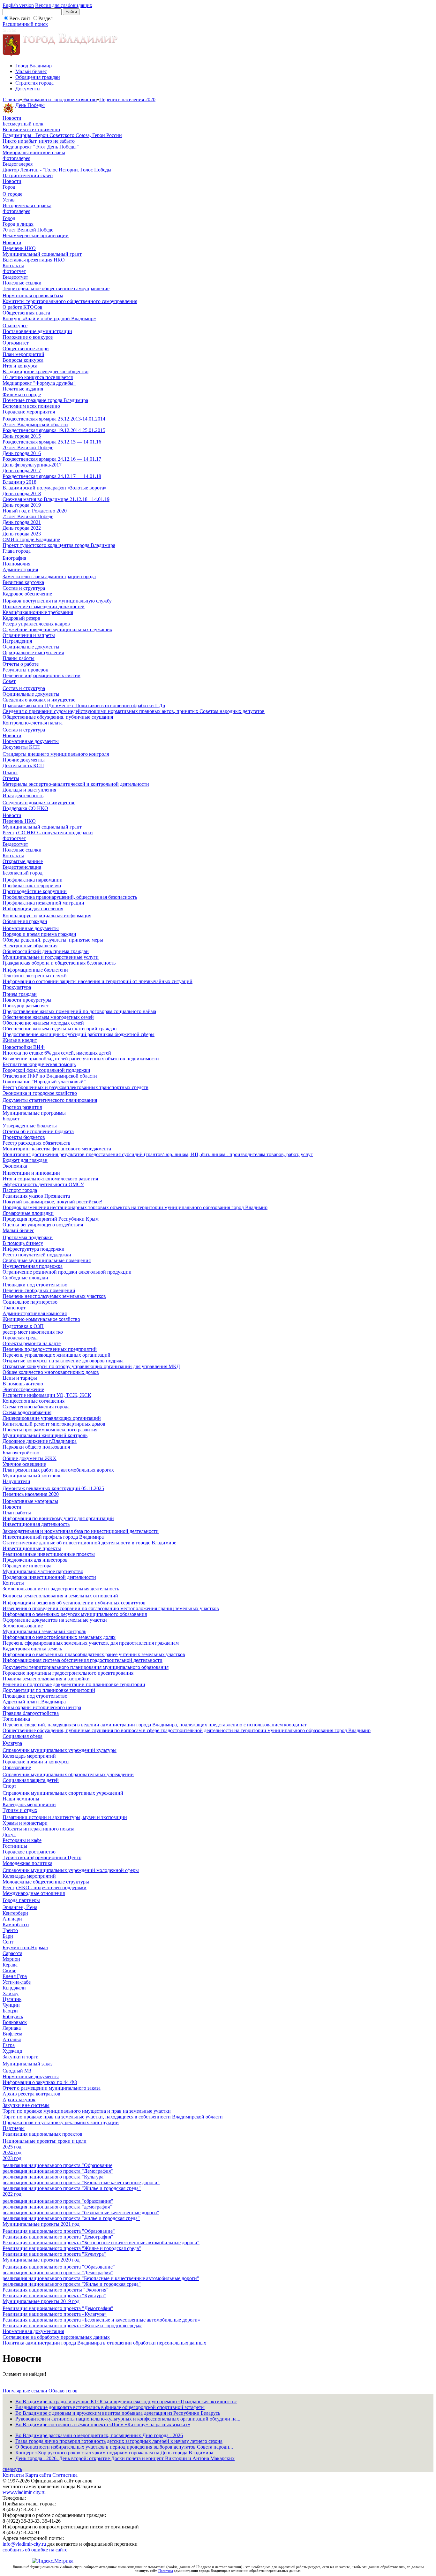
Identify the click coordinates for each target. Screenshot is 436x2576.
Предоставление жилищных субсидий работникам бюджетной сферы (79, 1034)
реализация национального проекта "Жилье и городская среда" (72, 2188)
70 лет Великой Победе (28, 230)
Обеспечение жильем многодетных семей (48, 1017)
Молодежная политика (27, 1863)
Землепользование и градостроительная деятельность (61, 1589)
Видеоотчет (15, 277)
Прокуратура (17, 987)
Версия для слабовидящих (64, 5)
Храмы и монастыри (25, 1823)
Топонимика (16, 1719)
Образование (17, 1767)
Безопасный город (23, 873)
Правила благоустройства (31, 1713)
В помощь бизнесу (23, 1243)
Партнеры (14, 2128)
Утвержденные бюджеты (30, 1126)
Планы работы (19, 658)
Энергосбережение (23, 1389)
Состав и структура (24, 588)
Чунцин (11, 2005)
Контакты (13, 265)
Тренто (10, 1930)
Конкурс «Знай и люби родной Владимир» (49, 318)
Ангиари (12, 1919)
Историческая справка (27, 205)
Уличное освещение (24, 1464)
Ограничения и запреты (29, 635)
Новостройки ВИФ (24, 1047)
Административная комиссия (35, 1313)
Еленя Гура (15, 1976)
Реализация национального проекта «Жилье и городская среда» (72, 2326)
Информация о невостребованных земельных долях (59, 1637)
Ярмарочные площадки (28, 1213)
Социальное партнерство (30, 1302)
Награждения (17, 641)
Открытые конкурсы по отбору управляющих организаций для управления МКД (91, 1366)
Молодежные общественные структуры (46, 1882)
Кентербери (15, 1913)
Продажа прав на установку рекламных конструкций (61, 2122)
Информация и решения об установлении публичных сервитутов (74, 1603)
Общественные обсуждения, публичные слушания (58, 717)
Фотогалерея (16, 158)
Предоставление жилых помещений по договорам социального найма (79, 1011)
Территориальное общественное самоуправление (56, 288)
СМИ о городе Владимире (31, 539)
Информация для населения (33, 909)
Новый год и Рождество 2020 (35, 511)
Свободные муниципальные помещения (47, 1260)
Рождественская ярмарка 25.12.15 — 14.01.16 (52, 442)
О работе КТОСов (23, 307)
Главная (11, 99)
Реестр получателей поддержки (37, 1255)
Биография (14, 558)
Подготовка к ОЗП (23, 1326)
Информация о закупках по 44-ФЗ (40, 2082)
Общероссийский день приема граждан (46, 951)
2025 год (12, 2147)
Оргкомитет (16, 343)
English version (18, 5)
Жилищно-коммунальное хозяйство (41, 1319)
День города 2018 (22, 493)
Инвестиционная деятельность (36, 1524)
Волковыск (15, 2022)
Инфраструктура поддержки (34, 1249)
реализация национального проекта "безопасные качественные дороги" (81, 2212)
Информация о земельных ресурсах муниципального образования (75, 1614)
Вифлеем (12, 2034)
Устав (9, 200)
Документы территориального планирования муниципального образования (86, 1667)
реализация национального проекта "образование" (58, 2201)
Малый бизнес (31, 71)
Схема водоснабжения (27, 1412)
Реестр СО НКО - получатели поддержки (48, 833)
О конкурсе (15, 326)
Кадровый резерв (21, 618)
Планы (10, 773)
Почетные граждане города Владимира (45, 400)
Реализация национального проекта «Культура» (55, 2314)
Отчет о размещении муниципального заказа (52, 2088)
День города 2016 (22, 453)
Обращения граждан (38, 77)
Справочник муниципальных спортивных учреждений (63, 1793)
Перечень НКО (19, 248)
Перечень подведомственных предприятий (50, 1349)
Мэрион (11, 1959)
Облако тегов (63, 2391)
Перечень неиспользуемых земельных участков (54, 1296)
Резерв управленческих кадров (36, 624)
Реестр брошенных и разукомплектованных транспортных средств (75, 1087)
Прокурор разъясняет (26, 1006)
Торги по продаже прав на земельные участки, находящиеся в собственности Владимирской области (113, 2117)
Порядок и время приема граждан (39, 934)
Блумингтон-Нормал (25, 1947)
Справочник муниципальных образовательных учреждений (68, 1774)
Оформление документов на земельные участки (55, 1620)
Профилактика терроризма (32, 886)
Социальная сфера (23, 1736)
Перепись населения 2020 (127, 99)
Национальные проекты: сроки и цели (45, 2141)
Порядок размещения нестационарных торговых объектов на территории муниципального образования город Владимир (135, 1207)
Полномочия (16, 564)
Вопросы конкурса (23, 360)
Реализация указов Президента (36, 1196)
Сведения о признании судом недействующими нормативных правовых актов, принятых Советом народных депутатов (134, 711)
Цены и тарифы (20, 1378)
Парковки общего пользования (36, 1447)
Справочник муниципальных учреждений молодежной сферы (71, 1870)
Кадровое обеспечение (27, 594)
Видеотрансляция (22, 867)
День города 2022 (22, 528)
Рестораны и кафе (22, 1840)
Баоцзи (10, 2011)
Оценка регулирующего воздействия (43, 1225)
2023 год (12, 2158)
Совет (9, 681)
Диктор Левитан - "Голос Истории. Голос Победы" (58, 170)
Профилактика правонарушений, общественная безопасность (70, 897)
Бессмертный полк (23, 124)
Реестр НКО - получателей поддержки (45, 1887)
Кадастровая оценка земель (32, 1649)
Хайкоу (11, 1993)
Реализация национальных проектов (42, 2134)
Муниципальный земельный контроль (44, 1631)
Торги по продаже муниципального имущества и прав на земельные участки (87, 2111)
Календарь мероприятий (29, 1756)
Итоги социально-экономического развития (50, 1179)
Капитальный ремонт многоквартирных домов (54, 1424)
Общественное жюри (26, 349)
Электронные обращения (30, 946)
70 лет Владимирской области (35, 424)
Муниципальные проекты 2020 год (41, 2260)
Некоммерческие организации (36, 235)
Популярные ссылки (26, 2391)
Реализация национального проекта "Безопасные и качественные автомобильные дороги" (101, 2243)
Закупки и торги (21, 2057)
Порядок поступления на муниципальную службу (57, 601)
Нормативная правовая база (33, 295)
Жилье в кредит (20, 1040)
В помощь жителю (23, 1384)
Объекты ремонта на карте (32, 1343)
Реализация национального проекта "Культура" (54, 2254)
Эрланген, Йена (20, 1907)
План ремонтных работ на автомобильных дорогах (58, 1470)
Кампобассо (16, 1924)
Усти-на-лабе (17, 1982)
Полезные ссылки (22, 283)
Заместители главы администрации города (49, 576)
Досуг (9, 1834)
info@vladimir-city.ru (24, 2544)
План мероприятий (23, 354)
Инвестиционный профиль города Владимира (53, 1537)
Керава (10, 1965)
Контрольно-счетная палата (33, 723)
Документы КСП (21, 747)
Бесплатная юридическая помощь (39, 1064)
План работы (17, 1513)
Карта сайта (38, 2475)
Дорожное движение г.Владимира (40, 1441)
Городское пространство (29, 1852)
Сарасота (12, 1953)
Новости (12, 118)
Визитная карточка (23, 582)
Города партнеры (21, 1900)
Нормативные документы (31, 741)
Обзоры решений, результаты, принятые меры (53, 940)
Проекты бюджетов (24, 1137)
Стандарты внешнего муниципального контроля (56, 754)
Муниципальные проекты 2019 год (41, 2301)
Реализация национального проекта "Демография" (58, 2237)
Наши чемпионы (21, 1799)
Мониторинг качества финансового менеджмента (57, 1149)
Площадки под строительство (35, 1285)
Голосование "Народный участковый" (44, 1082)
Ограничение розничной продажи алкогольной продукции (67, 1272)
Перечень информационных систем (41, 675)
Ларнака (12, 2028)
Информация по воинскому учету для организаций (58, 1518)
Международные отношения (34, 1893)
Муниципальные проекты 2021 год (41, 2224)
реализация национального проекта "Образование (57, 2165)
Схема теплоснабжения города (36, 1407)
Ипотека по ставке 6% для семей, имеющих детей (57, 1053)
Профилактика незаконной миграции (43, 903)
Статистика (65, 2475)
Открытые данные (23, 861)
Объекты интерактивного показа (38, 1829)
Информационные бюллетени (35, 970)
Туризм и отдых (20, 1810)
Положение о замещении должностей (44, 606)
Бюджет (11, 1119)
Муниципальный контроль (32, 1476)
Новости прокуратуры (27, 1000)
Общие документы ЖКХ (30, 1458)
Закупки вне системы (26, 2105)
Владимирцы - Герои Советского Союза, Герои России (62, 135)
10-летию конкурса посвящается (38, 377)
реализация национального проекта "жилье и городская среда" (71, 2218)
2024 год (12, 2152)
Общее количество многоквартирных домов (51, 1372)
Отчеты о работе (21, 664)
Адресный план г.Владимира (34, 1702)
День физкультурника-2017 (32, 465)
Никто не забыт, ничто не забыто (39, 141)
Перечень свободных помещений (39, 1290)
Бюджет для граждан (25, 1160)
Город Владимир (34, 66)
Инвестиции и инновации (31, 1173)
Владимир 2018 (19, 482)
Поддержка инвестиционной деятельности (49, 1577)
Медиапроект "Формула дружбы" (39, 383)
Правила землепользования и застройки (46, 1679)
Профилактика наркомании (33, 880)
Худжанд (12, 2051)
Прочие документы (24, 760)
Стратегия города (34, 83)
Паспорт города (20, 1190)
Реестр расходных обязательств (37, 1143)
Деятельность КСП (23, 765)
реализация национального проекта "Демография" (58, 2171)
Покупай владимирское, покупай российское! (53, 1202)
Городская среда (20, 1338)
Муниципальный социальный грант (42, 254)
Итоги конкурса (20, 366)
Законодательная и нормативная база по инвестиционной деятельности (81, 1531)
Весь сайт (20, 18)
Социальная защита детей (31, 1780)
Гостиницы (15, 1846)
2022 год (12, 2194)
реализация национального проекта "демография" (57, 2207)
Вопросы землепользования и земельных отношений (60, 1596)
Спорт (9, 1786)
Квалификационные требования (38, 612)
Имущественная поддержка (33, 1266)
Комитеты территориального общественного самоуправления (70, 301)
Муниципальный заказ (27, 2064)
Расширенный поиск (25, 24)
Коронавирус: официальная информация (47, 916)
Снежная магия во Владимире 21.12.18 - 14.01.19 (56, 499)
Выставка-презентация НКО (34, 260)
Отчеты (11, 778)
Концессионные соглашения (34, 1401)
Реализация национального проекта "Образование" (59, 2231)
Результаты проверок (25, 670)
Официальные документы (31, 647)
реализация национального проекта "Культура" (54, 2177)
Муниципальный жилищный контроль (45, 1435)
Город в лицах (18, 224)
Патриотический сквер (28, 175)
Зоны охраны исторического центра (42, 1707)
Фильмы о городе (22, 394)
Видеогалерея (18, 164)
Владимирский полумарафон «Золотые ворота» (55, 488)
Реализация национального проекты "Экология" (56, 2290)
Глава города (17, 551)
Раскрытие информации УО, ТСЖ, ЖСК (47, 1395)
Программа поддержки (28, 1237)
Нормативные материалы (30, 1501)
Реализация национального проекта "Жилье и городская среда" (72, 2248)
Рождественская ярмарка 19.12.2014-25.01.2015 (54, 430)
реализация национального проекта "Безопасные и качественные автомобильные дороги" (101, 2278)
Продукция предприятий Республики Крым (51, 1219)
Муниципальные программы (34, 1113)
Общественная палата (26, 313)
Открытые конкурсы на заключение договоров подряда (63, 1361)
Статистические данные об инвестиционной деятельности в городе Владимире (89, 1543)
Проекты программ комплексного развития (50, 1430)
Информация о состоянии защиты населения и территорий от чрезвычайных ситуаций (98, 981)
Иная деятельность (23, 796)
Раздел (45, 18)
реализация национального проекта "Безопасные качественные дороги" (81, 2182)
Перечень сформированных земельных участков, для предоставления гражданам (91, 1643)
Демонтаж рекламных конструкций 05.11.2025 (53, 1488)
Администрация (20, 569)
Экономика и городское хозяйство (60, 99)
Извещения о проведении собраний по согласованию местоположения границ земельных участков (111, 1608)
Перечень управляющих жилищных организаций (56, 1355)
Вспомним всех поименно (31, 129)
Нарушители (16, 1481)
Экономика (15, 1166)
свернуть (12, 2469)
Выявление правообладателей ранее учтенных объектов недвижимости (81, 1059)
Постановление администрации (37, 331)
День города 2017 (22, 470)
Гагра (9, 2045)
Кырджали (14, 1988)
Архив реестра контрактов (31, 2094)
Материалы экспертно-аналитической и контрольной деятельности (76, 784)
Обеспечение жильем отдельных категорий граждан (60, 1029)
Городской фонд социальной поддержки (46, 1070)
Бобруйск (13, 2016)
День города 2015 (22, 436)
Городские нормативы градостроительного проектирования (68, 1673)
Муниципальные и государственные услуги (51, 957)
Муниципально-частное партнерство (43, 1571)
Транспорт (14, 1308)
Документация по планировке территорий (49, 1690)
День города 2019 (22, 505)
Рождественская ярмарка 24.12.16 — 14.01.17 (52, 459)
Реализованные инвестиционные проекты (49, 1554)
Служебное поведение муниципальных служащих (57, 629)
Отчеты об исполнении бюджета (38, 1131)
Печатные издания (23, 389)
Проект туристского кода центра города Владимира (59, 545)
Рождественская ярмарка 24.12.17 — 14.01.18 (52, 476)
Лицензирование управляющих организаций (52, 1418)
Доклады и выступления (29, 790)
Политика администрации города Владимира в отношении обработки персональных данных (104, 2343)
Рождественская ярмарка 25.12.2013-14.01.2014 (54, 419)
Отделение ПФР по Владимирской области (50, 1076)
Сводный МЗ (17, 2071)
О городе (12, 194)
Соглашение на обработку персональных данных (56, 2337)
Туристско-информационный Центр (42, 1857)
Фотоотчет (14, 271)
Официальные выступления (33, 652)
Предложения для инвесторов (35, 1560)
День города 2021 (22, 522)
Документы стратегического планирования (50, 1100)
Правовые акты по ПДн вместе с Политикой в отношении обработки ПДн (84, 705)
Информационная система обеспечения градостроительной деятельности (83, 1660)
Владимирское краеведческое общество (45, 371)
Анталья (12, 2039)
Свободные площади (25, 1278)
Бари (8, 1936)
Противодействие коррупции (35, 891)
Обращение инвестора (27, 1566)
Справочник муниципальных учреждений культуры (60, 1750)
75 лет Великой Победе (28, 516)
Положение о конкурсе (28, 337)
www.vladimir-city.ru (24, 2492)
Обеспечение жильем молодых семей (43, 1023)
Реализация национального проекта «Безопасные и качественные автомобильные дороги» (101, 2320)
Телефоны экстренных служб (34, 976)
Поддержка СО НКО (25, 808)
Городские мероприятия (29, 412)
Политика (166, 2571)
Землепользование (23, 1626)
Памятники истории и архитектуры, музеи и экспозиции (65, 1817)
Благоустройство (21, 1453)
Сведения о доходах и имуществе (39, 700)
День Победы (30, 105)
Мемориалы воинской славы (34, 152)
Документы (28, 89)
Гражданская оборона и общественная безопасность (59, 963)
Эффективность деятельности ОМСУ (43, 1184)
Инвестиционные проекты (32, 1548)
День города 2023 (22, 534)
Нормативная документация (33, 2331)
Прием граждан (20, 994)
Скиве (9, 1970)
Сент (8, 1942)
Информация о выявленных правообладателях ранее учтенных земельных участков (94, 1654)
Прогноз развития (22, 1107)
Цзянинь (12, 1999)
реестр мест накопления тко (33, 1332)
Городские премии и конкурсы (36, 1762)
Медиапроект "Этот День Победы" (41, 147)
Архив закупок (19, 2099)
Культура (12, 1743)
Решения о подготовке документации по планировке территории (74, 1684)
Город (9, 187)
